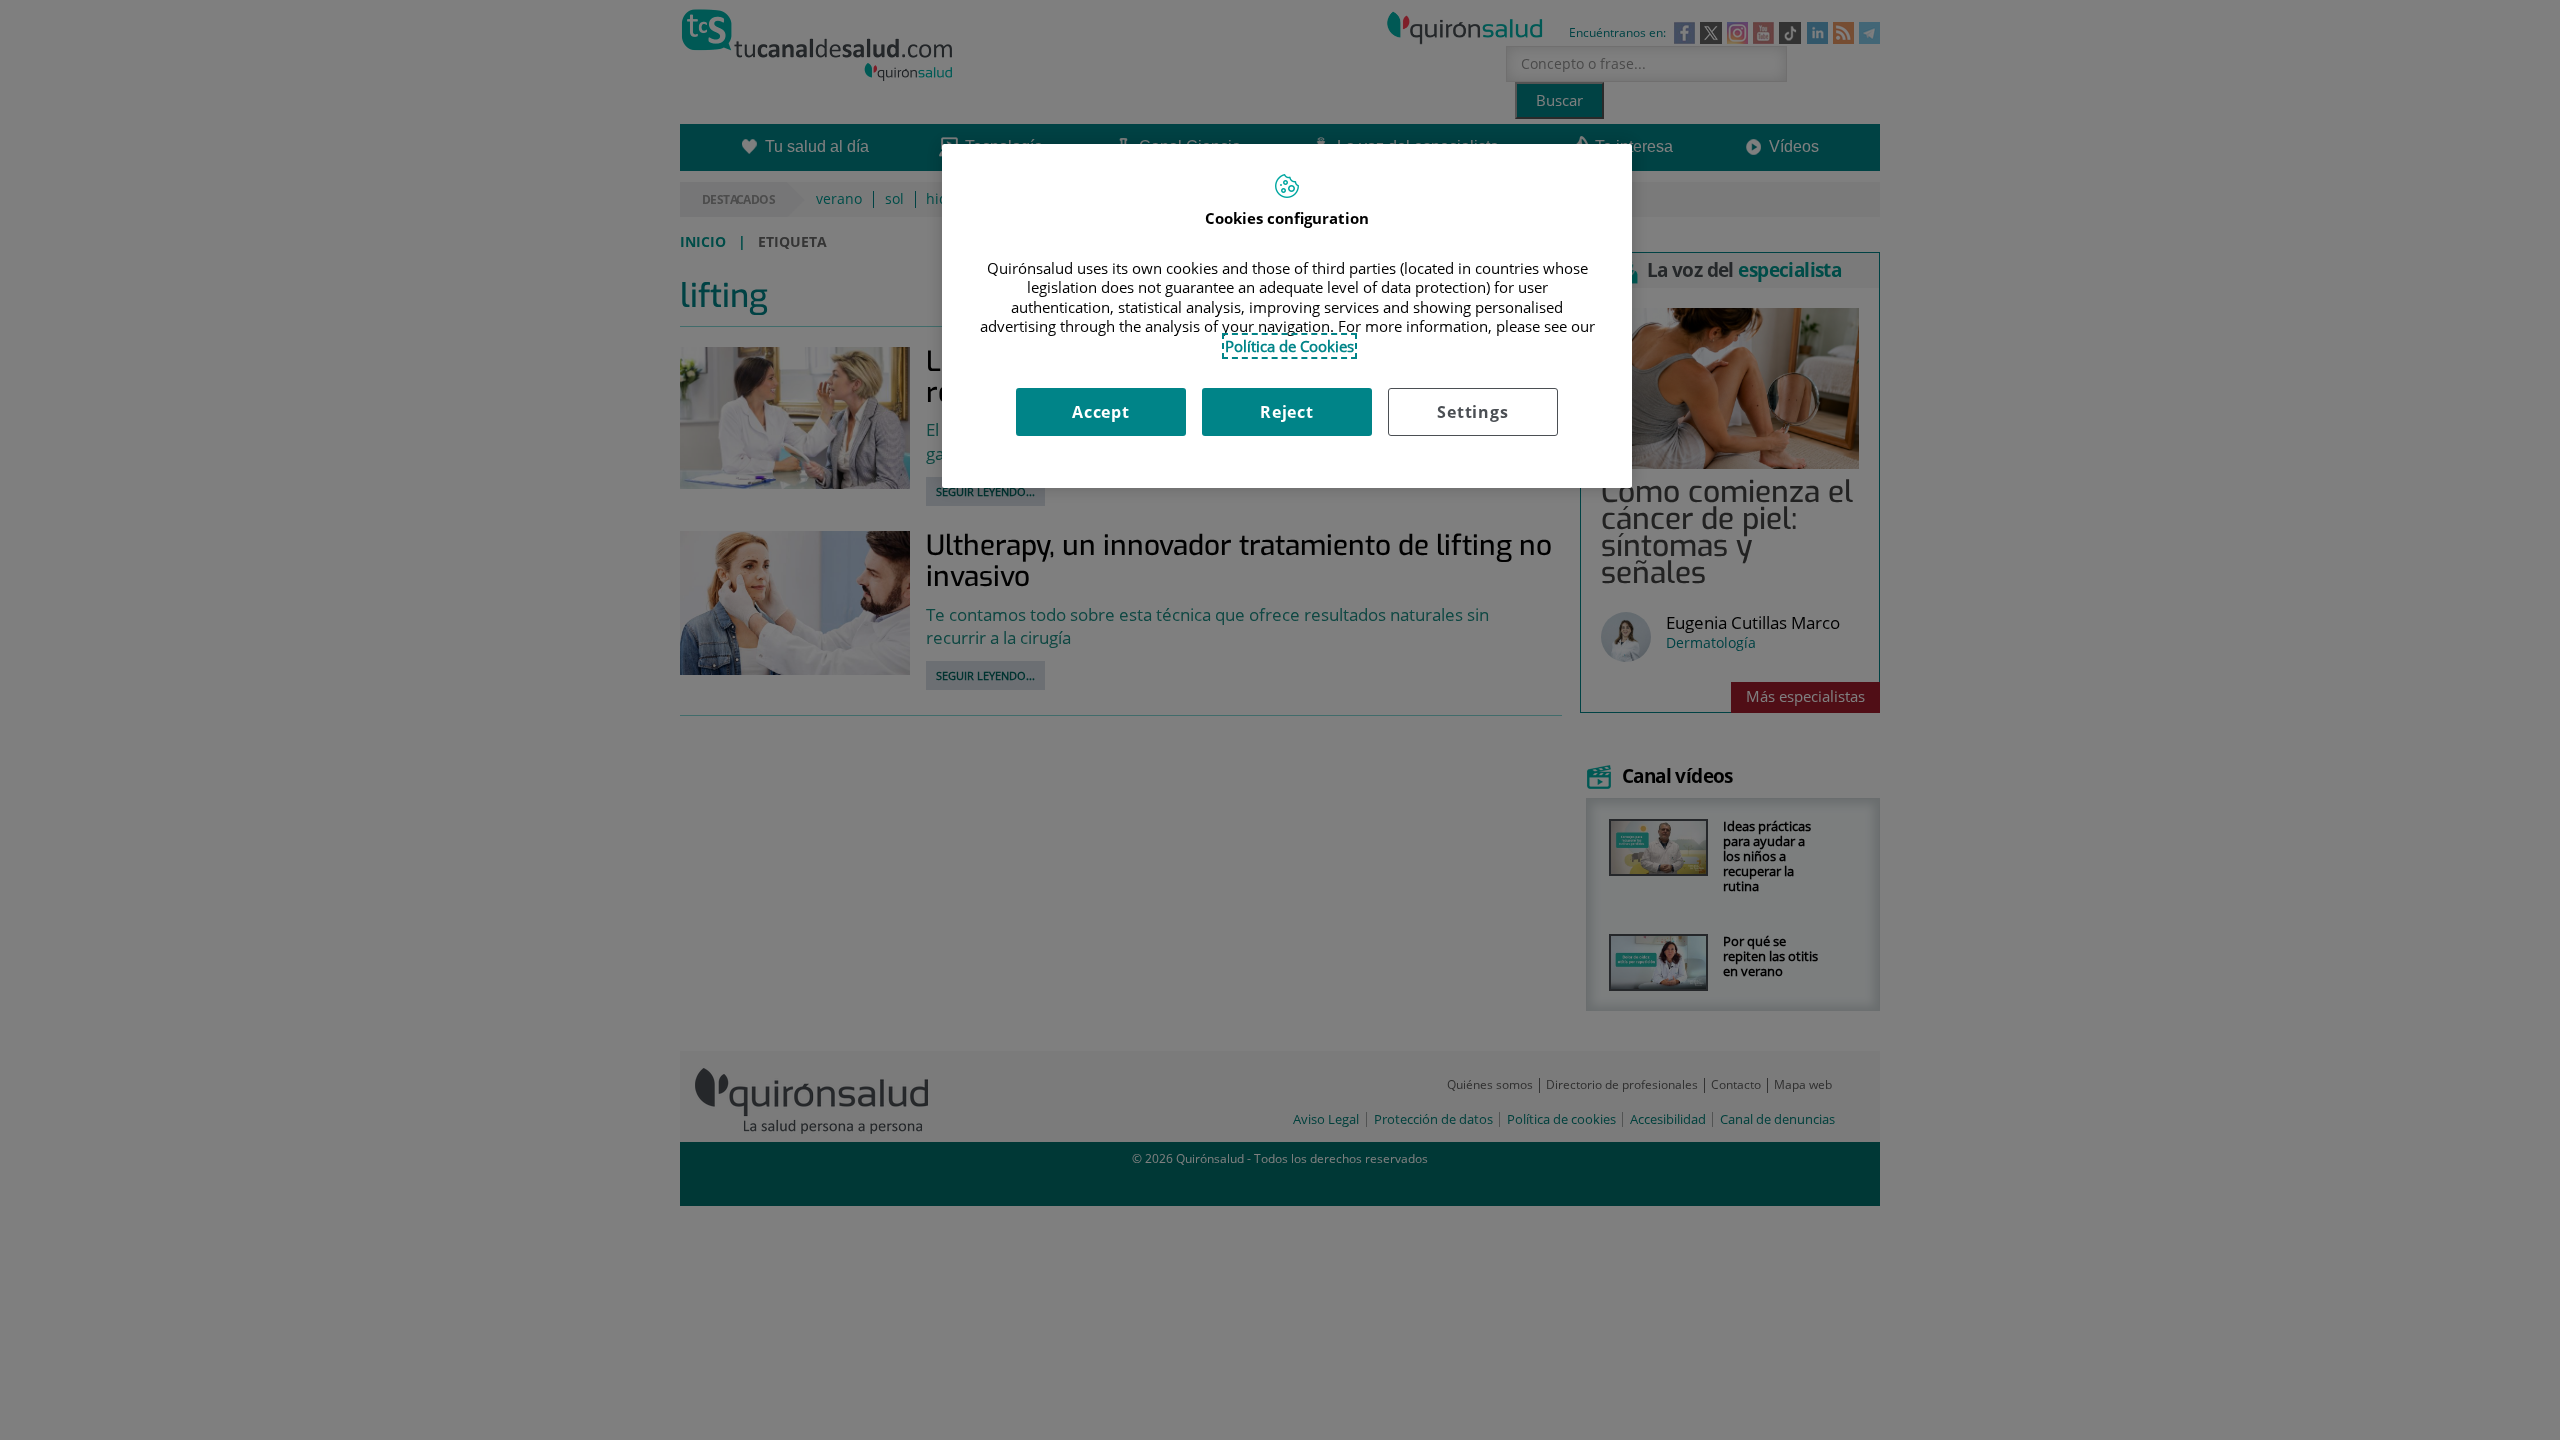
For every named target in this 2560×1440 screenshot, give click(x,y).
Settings (1472, 412)
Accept (1101, 412)
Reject (1287, 412)
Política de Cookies (1289, 346)
